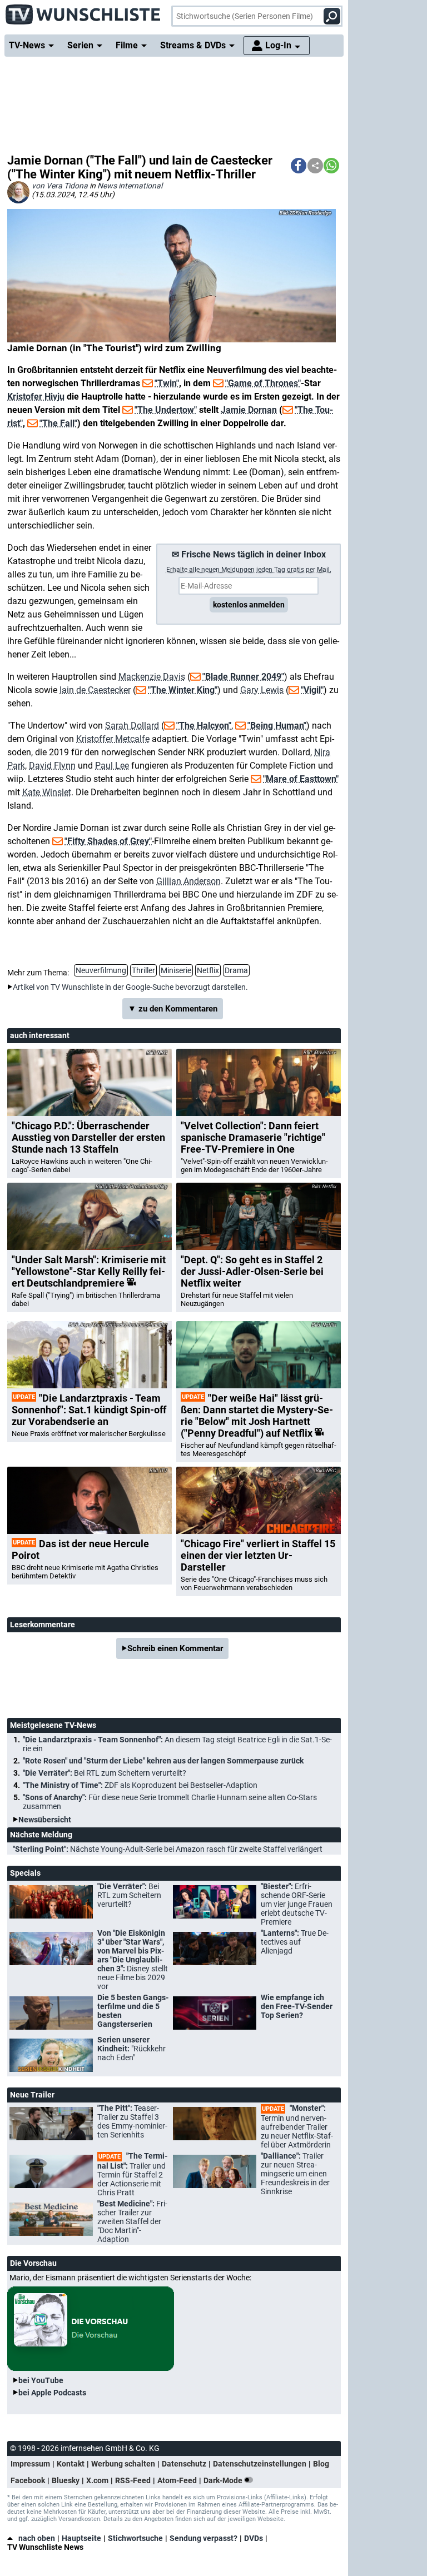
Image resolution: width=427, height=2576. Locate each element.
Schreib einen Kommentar (175, 1648)
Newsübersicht (45, 1820)
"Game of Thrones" (263, 383)
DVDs (254, 2538)
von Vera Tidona (60, 186)
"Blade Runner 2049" (243, 677)
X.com (97, 2480)
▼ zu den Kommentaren (173, 1009)
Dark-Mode (224, 2480)
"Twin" (167, 383)
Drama (236, 970)
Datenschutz (184, 2464)
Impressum (30, 2464)
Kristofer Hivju (36, 397)
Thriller (143, 970)
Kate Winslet (47, 792)
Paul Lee (112, 766)
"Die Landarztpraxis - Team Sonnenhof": (177, 1744)
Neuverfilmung (101, 970)
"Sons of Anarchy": (170, 1802)
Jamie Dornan (249, 410)
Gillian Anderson (188, 881)
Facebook (28, 2480)
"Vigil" (312, 690)
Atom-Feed (177, 2480)
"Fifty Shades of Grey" (108, 841)
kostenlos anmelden (249, 605)
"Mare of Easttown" (301, 779)
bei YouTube (41, 2380)
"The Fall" (58, 423)
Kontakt (71, 2464)
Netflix (208, 970)
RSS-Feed (133, 2480)
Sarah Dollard (132, 726)
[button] (299, 166)
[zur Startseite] (83, 11)
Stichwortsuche (135, 2538)
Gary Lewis (262, 690)
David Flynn (52, 766)
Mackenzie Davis (152, 677)
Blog (321, 2464)
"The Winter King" (183, 690)
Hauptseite (81, 2538)
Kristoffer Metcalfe (113, 739)
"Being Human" (277, 726)
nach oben (37, 2538)
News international (130, 186)
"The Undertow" (166, 410)
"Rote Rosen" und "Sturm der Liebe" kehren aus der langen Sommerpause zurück (163, 1761)
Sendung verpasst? (203, 2538)
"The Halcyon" (204, 726)
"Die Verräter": (105, 1773)
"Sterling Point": (168, 1849)
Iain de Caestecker (95, 690)
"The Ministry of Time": (140, 1785)
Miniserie (176, 970)
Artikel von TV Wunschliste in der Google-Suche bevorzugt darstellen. (130, 987)
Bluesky (66, 2480)
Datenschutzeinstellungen (260, 2464)
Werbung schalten (123, 2464)
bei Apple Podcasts (52, 2393)
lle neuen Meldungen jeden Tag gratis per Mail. (249, 570)
